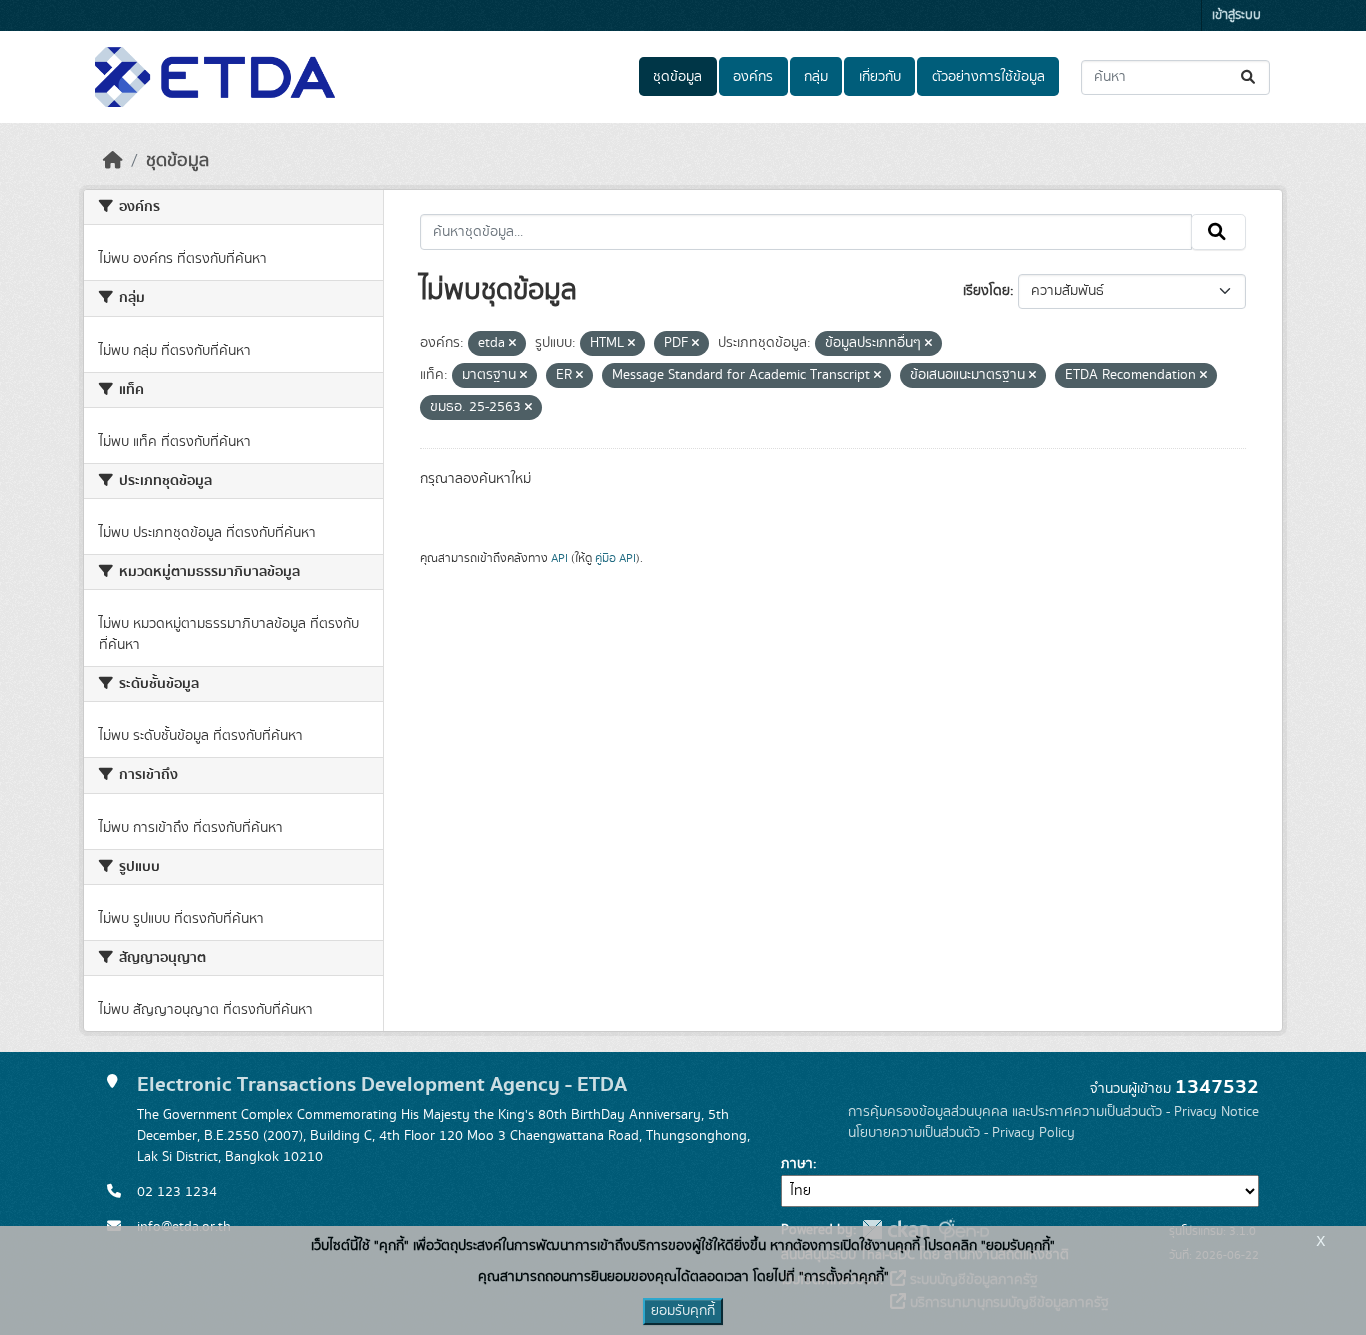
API (559, 558)
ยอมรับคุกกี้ (683, 1311)
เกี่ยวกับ (880, 77)
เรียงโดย (986, 291)
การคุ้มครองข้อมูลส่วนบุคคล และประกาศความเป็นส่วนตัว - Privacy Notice (1053, 1112)
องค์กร (753, 77)
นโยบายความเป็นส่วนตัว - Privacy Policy (961, 1133)
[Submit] (1249, 77)
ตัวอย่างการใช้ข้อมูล (988, 77)
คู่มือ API (615, 558)
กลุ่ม (816, 77)
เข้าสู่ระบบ (1236, 15)
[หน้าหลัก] (113, 161)
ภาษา (797, 1164)
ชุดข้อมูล (677, 77)
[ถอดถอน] (512, 344)
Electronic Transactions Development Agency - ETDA (382, 1084)
